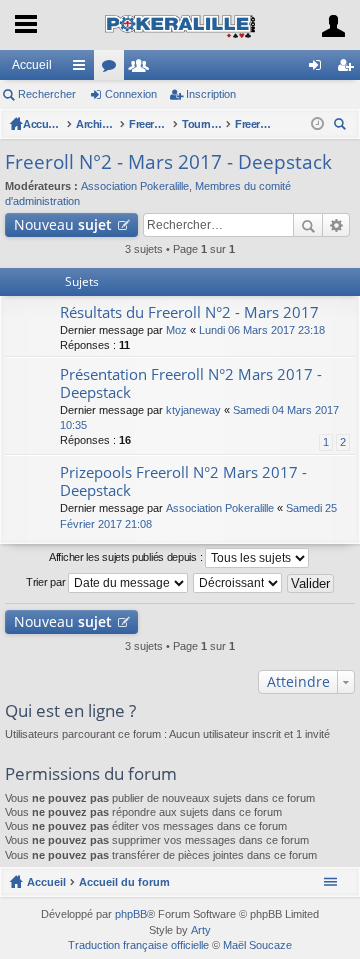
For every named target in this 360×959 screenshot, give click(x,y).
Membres (143, 69)
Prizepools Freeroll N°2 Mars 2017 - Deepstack (183, 481)
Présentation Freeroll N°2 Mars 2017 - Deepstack (191, 383)
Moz (176, 330)
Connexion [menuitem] (319, 69)
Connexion (131, 94)
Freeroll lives (149, 124)
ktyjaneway (193, 410)
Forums (113, 69)
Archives (96, 124)
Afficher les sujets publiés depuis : (127, 557)
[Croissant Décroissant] (238, 583)
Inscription (211, 94)
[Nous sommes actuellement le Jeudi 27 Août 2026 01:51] (317, 124)
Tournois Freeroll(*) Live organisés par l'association (202, 124)
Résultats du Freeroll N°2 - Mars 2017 (189, 312)
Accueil (32, 65)
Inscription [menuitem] (349, 69)
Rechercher (47, 94)
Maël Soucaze (257, 945)
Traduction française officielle (138, 945)
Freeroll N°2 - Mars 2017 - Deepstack (255, 124)
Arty (201, 930)
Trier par (47, 582)
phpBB (131, 914)
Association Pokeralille (135, 186)
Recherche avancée (336, 225)
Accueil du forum (43, 124)
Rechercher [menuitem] (342, 126)
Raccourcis (83, 69)
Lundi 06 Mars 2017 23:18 (262, 330)
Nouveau (63, 224)
